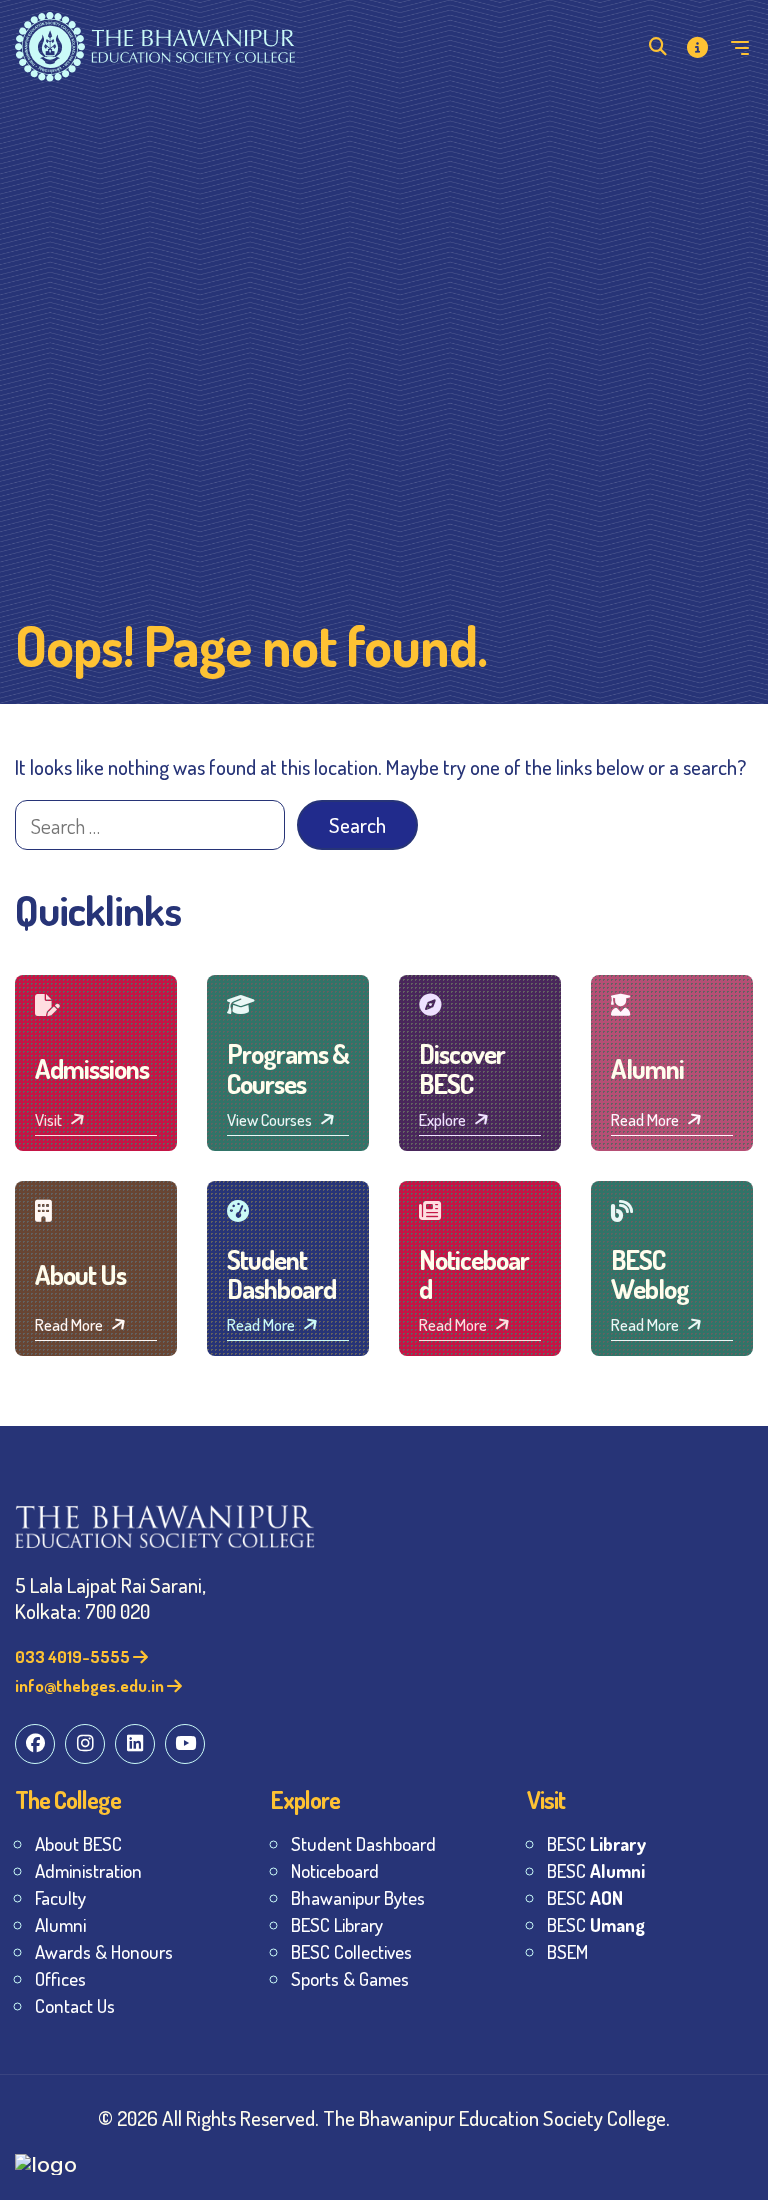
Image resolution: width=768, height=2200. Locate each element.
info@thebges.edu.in (91, 1685)
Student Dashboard (363, 1843)
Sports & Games (350, 1978)
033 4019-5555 (74, 1656)
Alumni (60, 1924)
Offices (60, 1978)
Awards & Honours (104, 1951)
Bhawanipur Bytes (358, 1897)
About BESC (78, 1843)
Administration (88, 1870)
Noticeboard (335, 1870)
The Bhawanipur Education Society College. (496, 2117)
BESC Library (337, 1924)
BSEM (567, 1951)
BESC (596, 1843)
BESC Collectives (351, 1951)
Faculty (60, 1897)
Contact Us (75, 2005)
